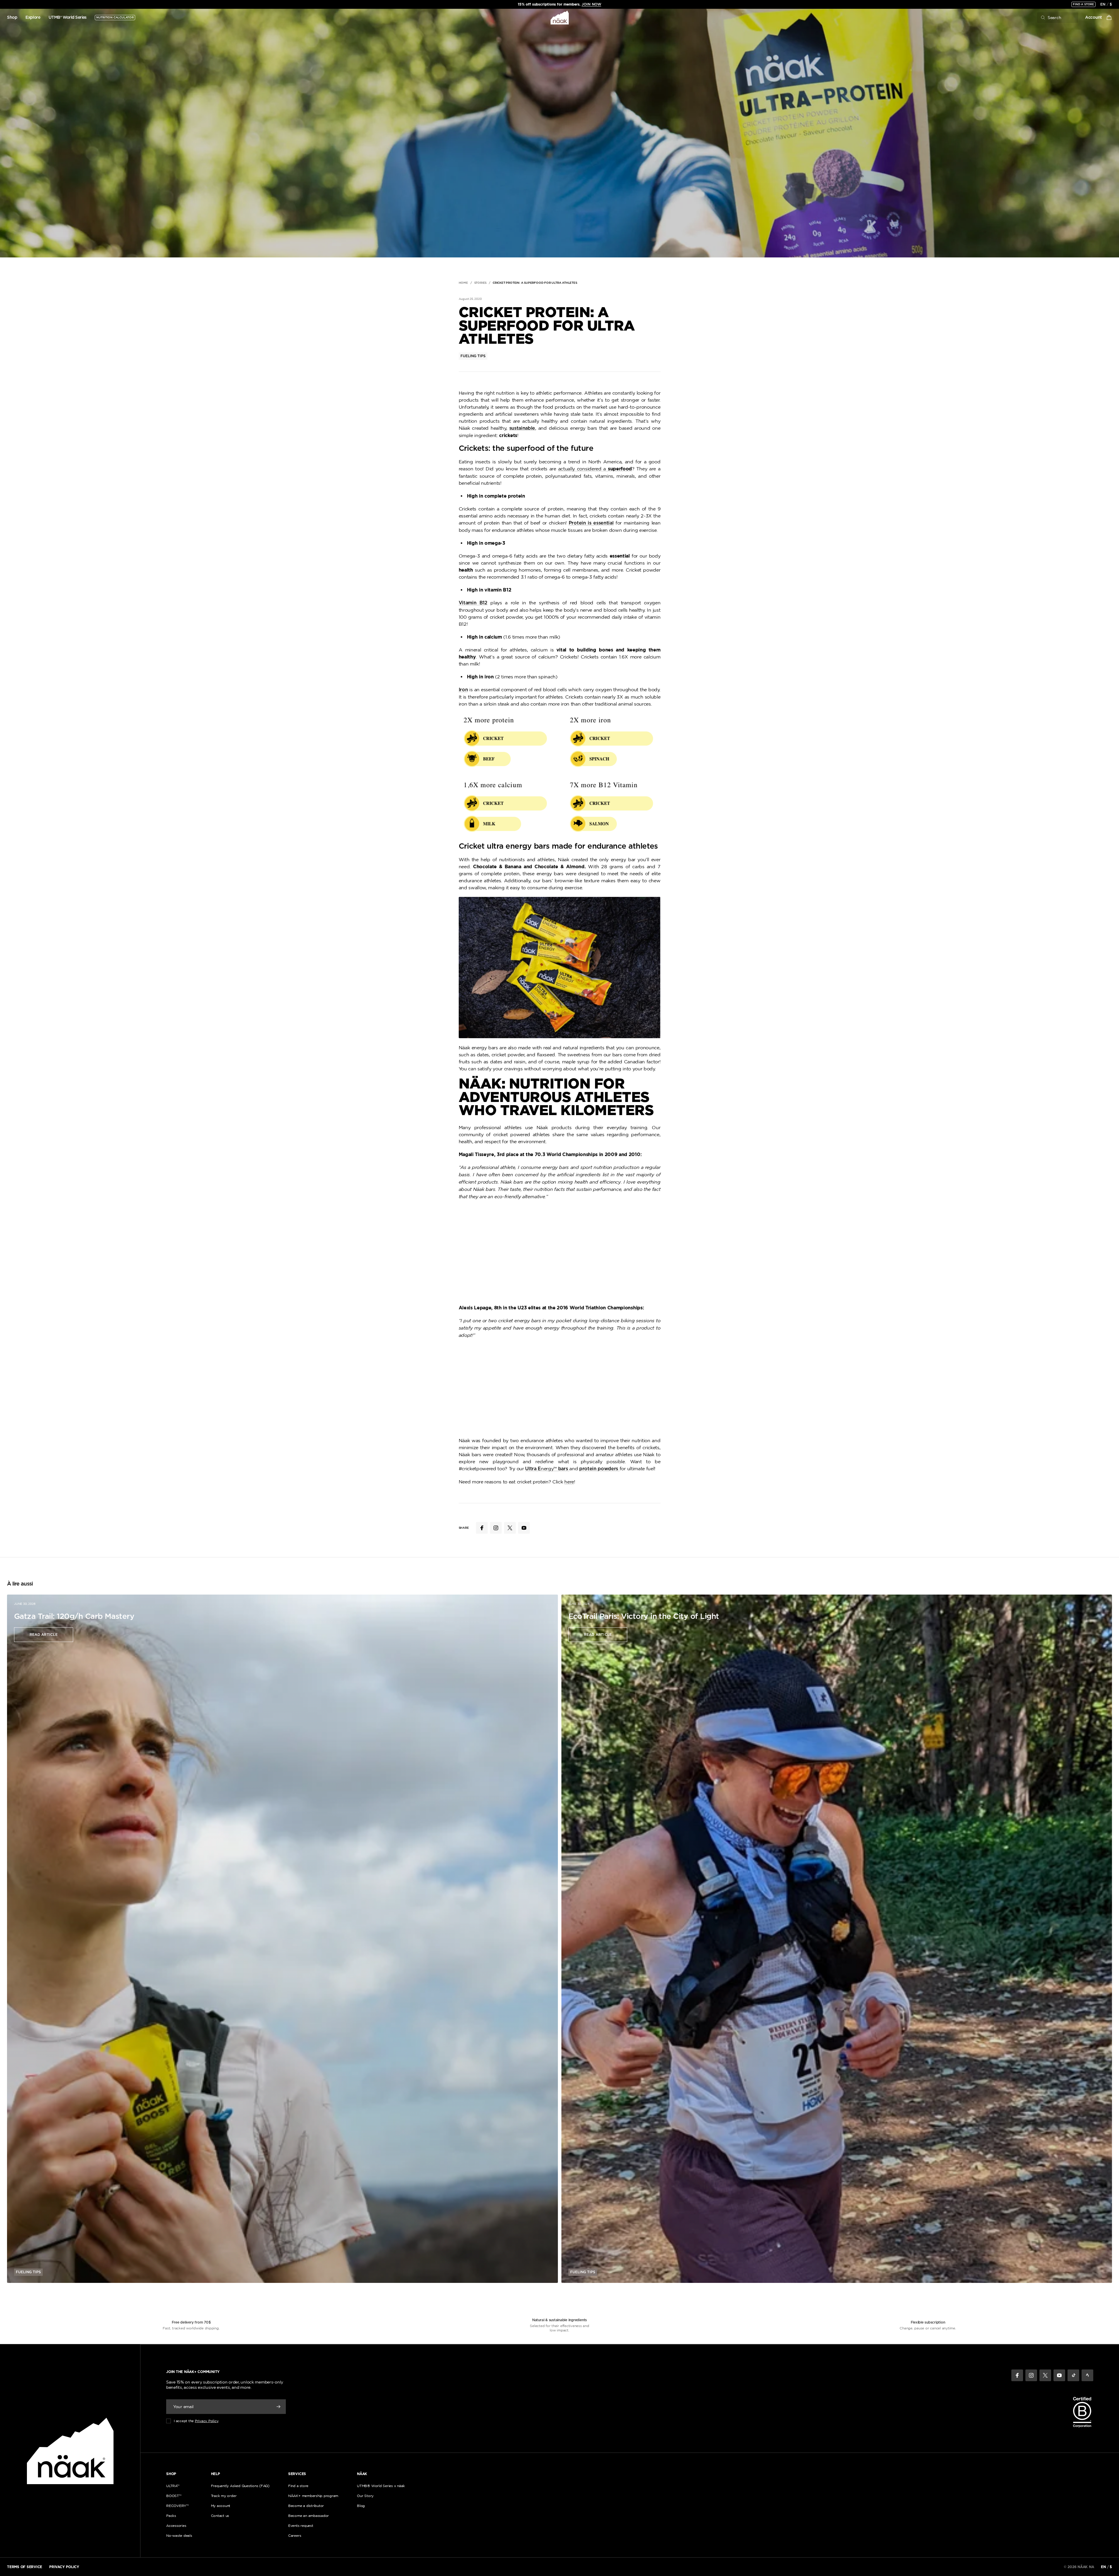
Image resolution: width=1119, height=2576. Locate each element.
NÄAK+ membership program (313, 2496)
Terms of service (25, 2567)
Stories (481, 283)
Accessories (176, 2526)
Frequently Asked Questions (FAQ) (240, 2486)
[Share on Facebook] (482, 1528)
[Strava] (1087, 2375)
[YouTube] (1059, 2375)
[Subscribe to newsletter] (279, 2407)
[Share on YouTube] (524, 1528)
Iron (463, 690)
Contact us (220, 2516)
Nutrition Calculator (115, 18)
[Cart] (1109, 18)
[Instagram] (1031, 2375)
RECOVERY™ (177, 2506)
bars (563, 1469)
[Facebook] (1017, 2375)
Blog (361, 2506)
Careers (295, 2535)
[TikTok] (1073, 2375)
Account (1094, 18)
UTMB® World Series (68, 18)
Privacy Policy (207, 2421)
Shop (12, 18)
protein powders (599, 1469)
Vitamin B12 (473, 603)
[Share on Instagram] (496, 1528)
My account (221, 2506)
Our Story (365, 2496)
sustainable (522, 428)
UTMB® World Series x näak (381, 2486)
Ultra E (533, 1469)
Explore (33, 18)
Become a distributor (306, 2506)
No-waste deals (179, 2535)
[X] (1045, 2375)
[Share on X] (510, 1528)
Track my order (224, 2496)
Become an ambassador (308, 2516)
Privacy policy (64, 2567)
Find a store (1083, 4)
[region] (559, 4)
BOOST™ (174, 2496)
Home (463, 283)
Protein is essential (591, 523)
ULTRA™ (173, 2486)
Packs (171, 2516)
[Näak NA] (559, 18)
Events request (301, 2526)
